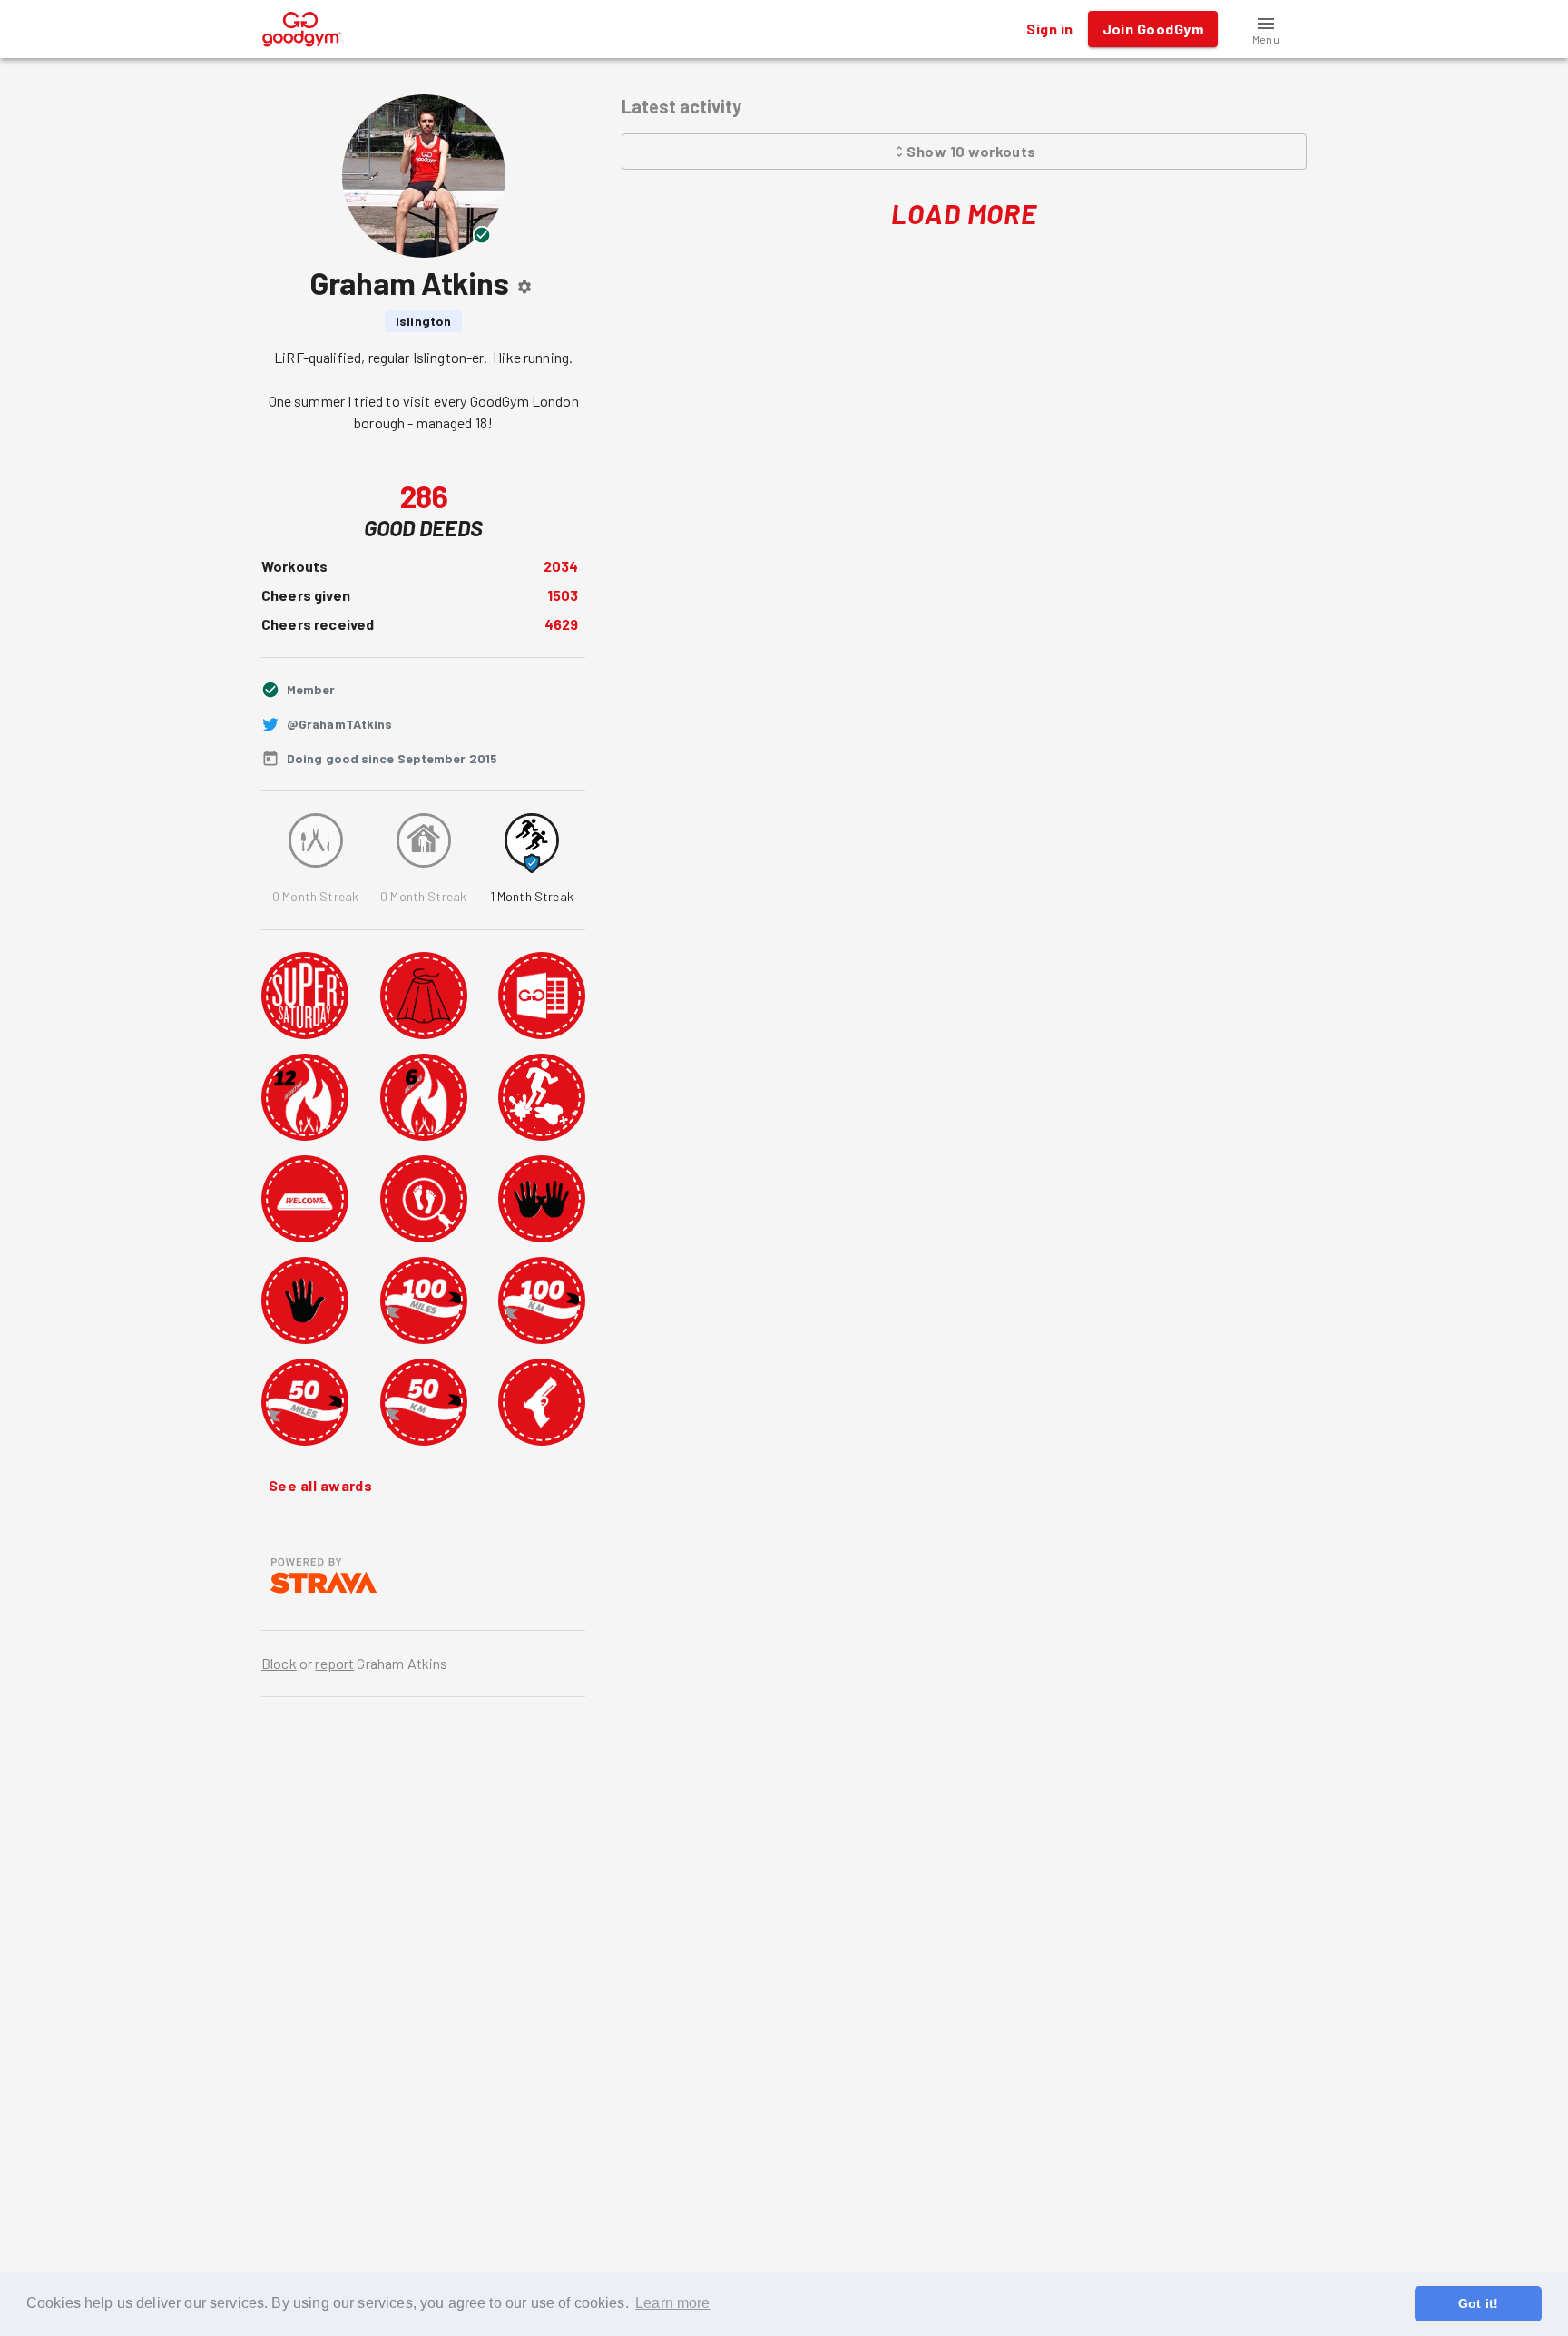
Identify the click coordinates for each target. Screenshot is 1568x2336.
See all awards (320, 1485)
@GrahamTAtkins (339, 724)
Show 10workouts (971, 151)
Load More (964, 213)
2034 (561, 566)
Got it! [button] (1478, 2303)
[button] (1266, 29)
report (334, 1663)
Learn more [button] (673, 2303)
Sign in (1049, 29)
